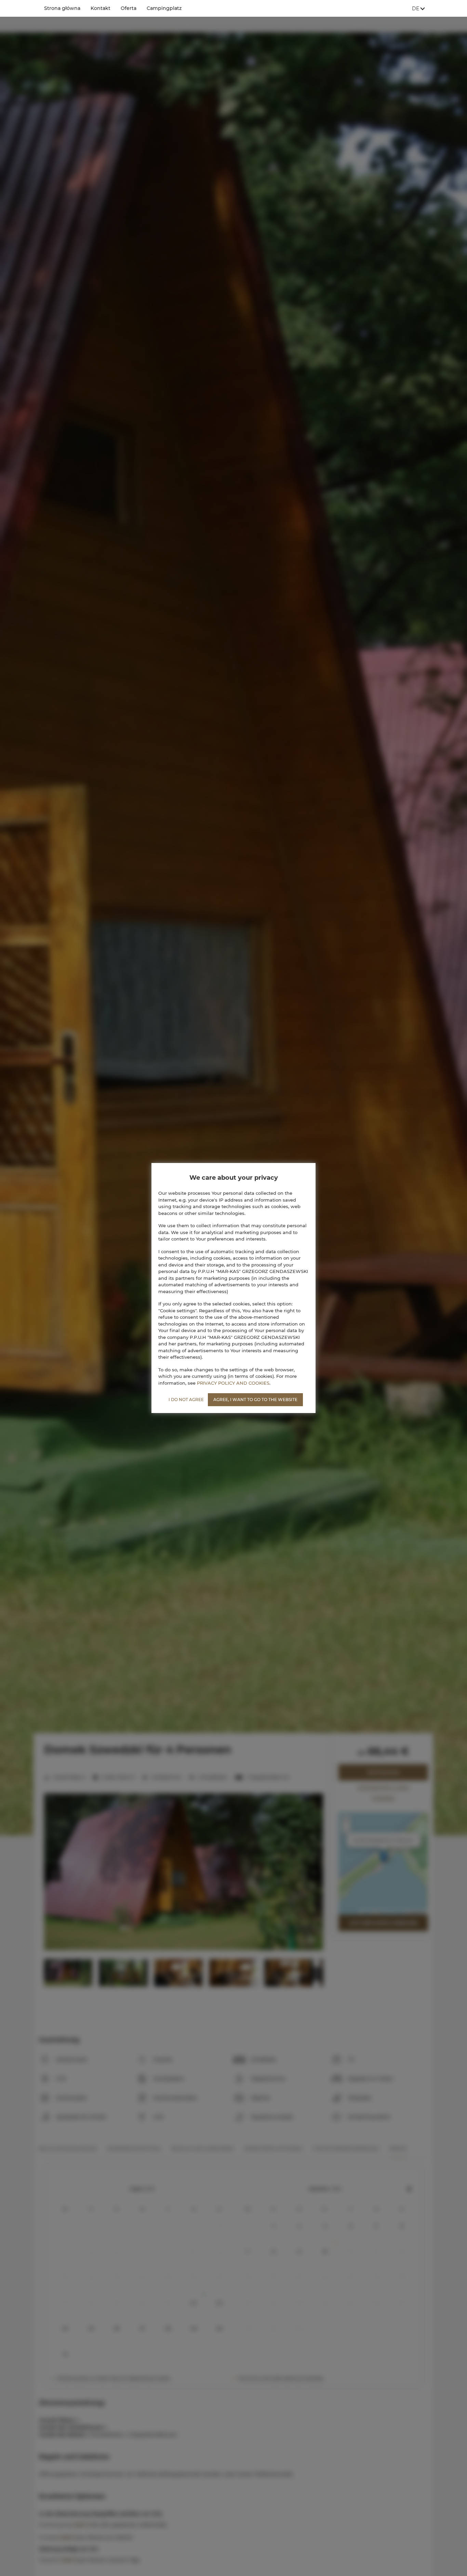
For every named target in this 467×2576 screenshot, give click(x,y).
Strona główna (62, 8)
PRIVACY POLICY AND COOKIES (233, 1383)
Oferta (129, 8)
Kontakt (101, 8)
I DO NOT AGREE (186, 1400)
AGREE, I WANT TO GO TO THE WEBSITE (255, 1400)
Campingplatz (164, 8)
